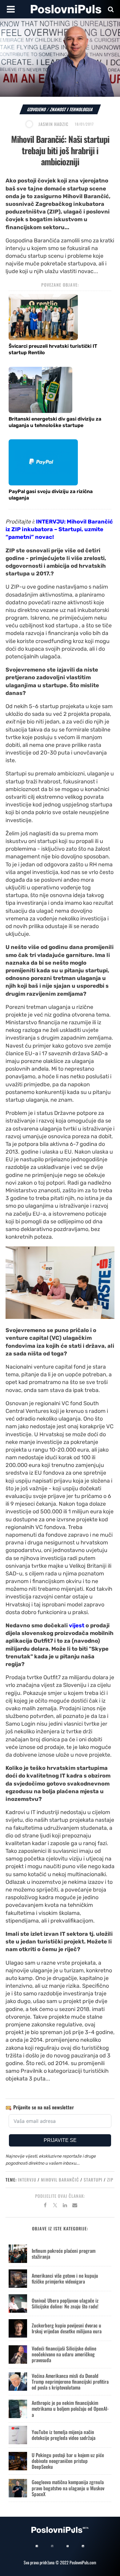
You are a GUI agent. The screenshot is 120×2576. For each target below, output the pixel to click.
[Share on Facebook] (45, 2206)
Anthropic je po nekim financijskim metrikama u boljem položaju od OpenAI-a (70, 2409)
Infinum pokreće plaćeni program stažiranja (64, 2254)
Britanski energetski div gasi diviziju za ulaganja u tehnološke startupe (55, 422)
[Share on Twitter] (55, 2206)
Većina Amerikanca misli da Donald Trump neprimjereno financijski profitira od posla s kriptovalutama (70, 2382)
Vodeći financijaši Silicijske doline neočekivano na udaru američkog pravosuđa (64, 2354)
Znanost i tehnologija (72, 109)
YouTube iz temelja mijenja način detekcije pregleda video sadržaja (64, 2435)
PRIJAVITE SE (60, 2140)
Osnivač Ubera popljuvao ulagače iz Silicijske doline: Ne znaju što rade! (65, 2303)
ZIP (110, 2180)
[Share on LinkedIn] (65, 2206)
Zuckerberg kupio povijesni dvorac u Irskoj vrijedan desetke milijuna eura (67, 2328)
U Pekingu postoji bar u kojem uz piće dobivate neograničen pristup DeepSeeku (68, 2461)
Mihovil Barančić (60, 2180)
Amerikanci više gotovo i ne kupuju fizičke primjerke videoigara (65, 2278)
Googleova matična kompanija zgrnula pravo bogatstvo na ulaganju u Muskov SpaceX (68, 2488)
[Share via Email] (75, 2206)
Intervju (27, 2180)
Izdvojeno (37, 109)
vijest (77, 1625)
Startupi (93, 2180)
